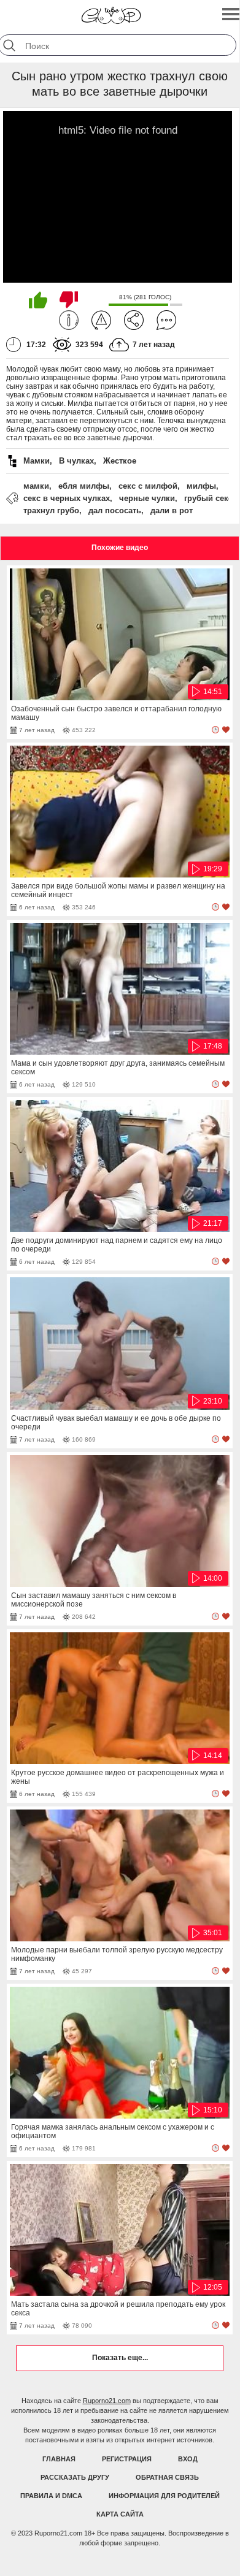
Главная (59, 2459)
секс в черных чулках (67, 498)
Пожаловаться (101, 320)
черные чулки (147, 498)
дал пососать (115, 510)
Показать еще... (120, 2358)
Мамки (37, 461)
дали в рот (172, 510)
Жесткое (120, 461)
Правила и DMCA (51, 2496)
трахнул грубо (51, 510)
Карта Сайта (120, 2514)
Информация (69, 320)
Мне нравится (38, 300)
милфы (201, 486)
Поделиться (134, 320)
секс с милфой (148, 486)
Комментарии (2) (166, 320)
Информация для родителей (164, 2496)
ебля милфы (84, 486)
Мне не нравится (69, 300)
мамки (36, 486)
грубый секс (208, 498)
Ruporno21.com (107, 2401)
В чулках (76, 461)
